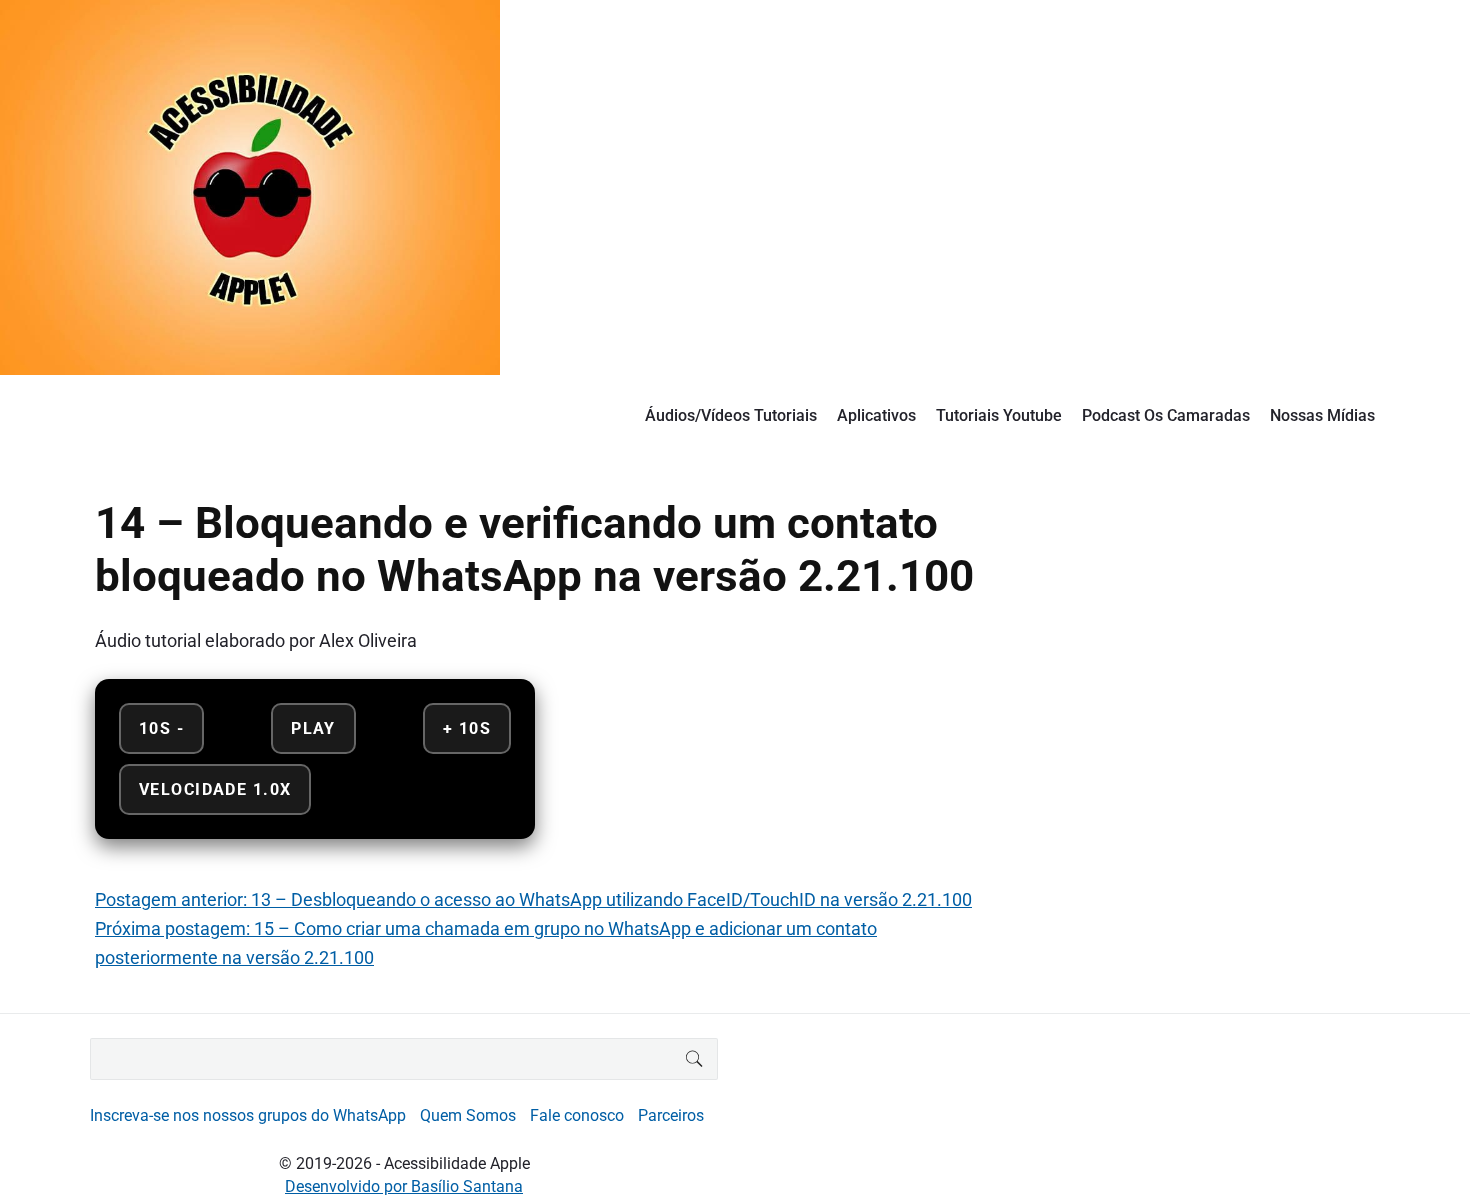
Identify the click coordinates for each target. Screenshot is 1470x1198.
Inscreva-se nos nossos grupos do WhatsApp (248, 1115)
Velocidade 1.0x (215, 789)
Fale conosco (577, 1115)
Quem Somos (468, 1115)
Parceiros (671, 1115)
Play (313, 728)
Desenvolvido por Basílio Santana (404, 1186)
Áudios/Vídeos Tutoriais (731, 415)
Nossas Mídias (1322, 415)
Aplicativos (876, 415)
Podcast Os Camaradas (1166, 415)
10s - (161, 728)
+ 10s (467, 728)
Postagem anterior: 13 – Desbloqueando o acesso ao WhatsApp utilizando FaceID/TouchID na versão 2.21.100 (533, 899)
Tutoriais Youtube (999, 415)
